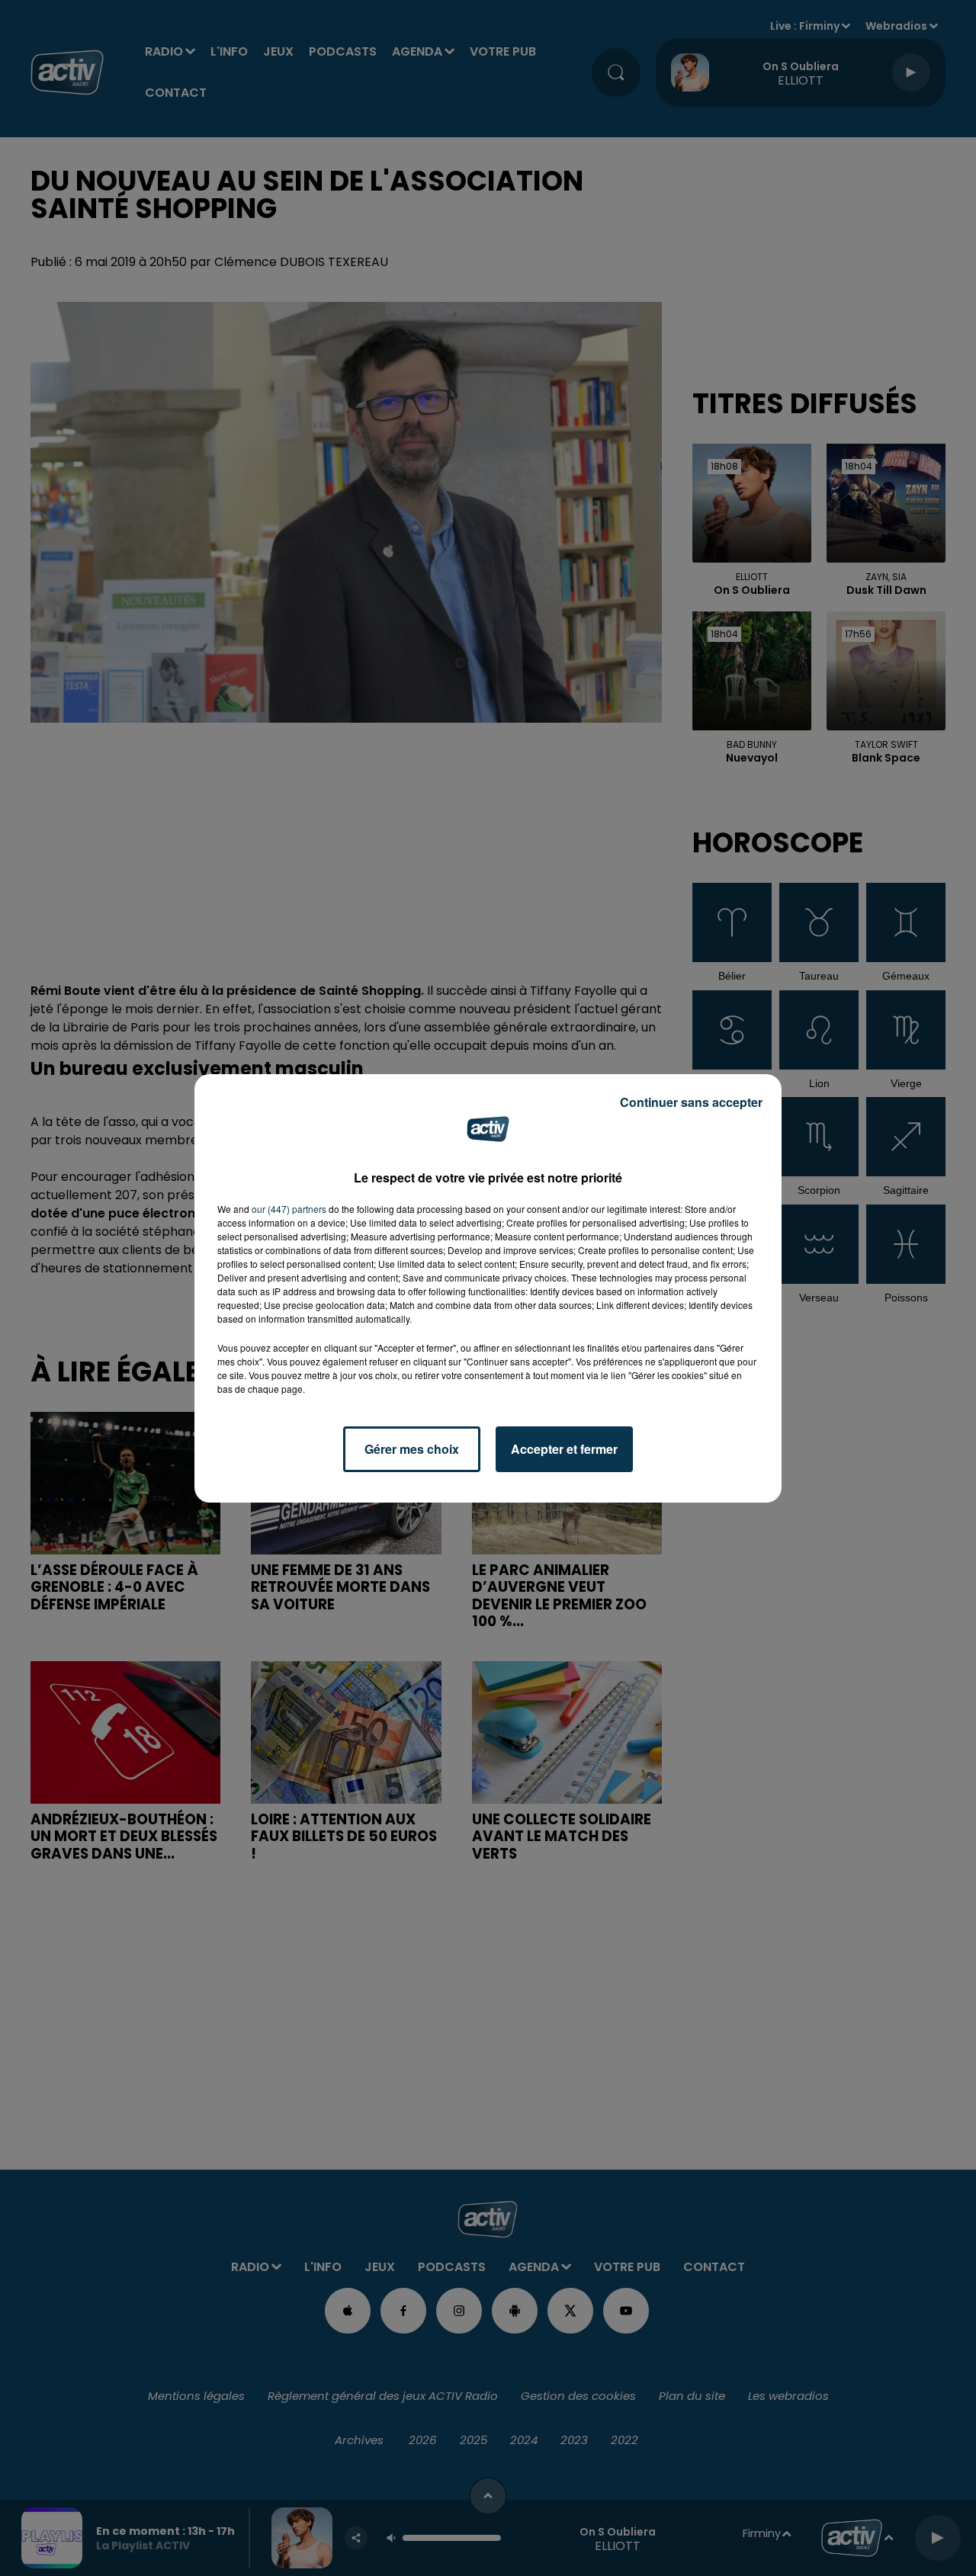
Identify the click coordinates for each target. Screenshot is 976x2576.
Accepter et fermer (564, 1449)
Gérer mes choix (412, 1449)
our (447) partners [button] (289, 1209)
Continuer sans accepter (691, 1102)
